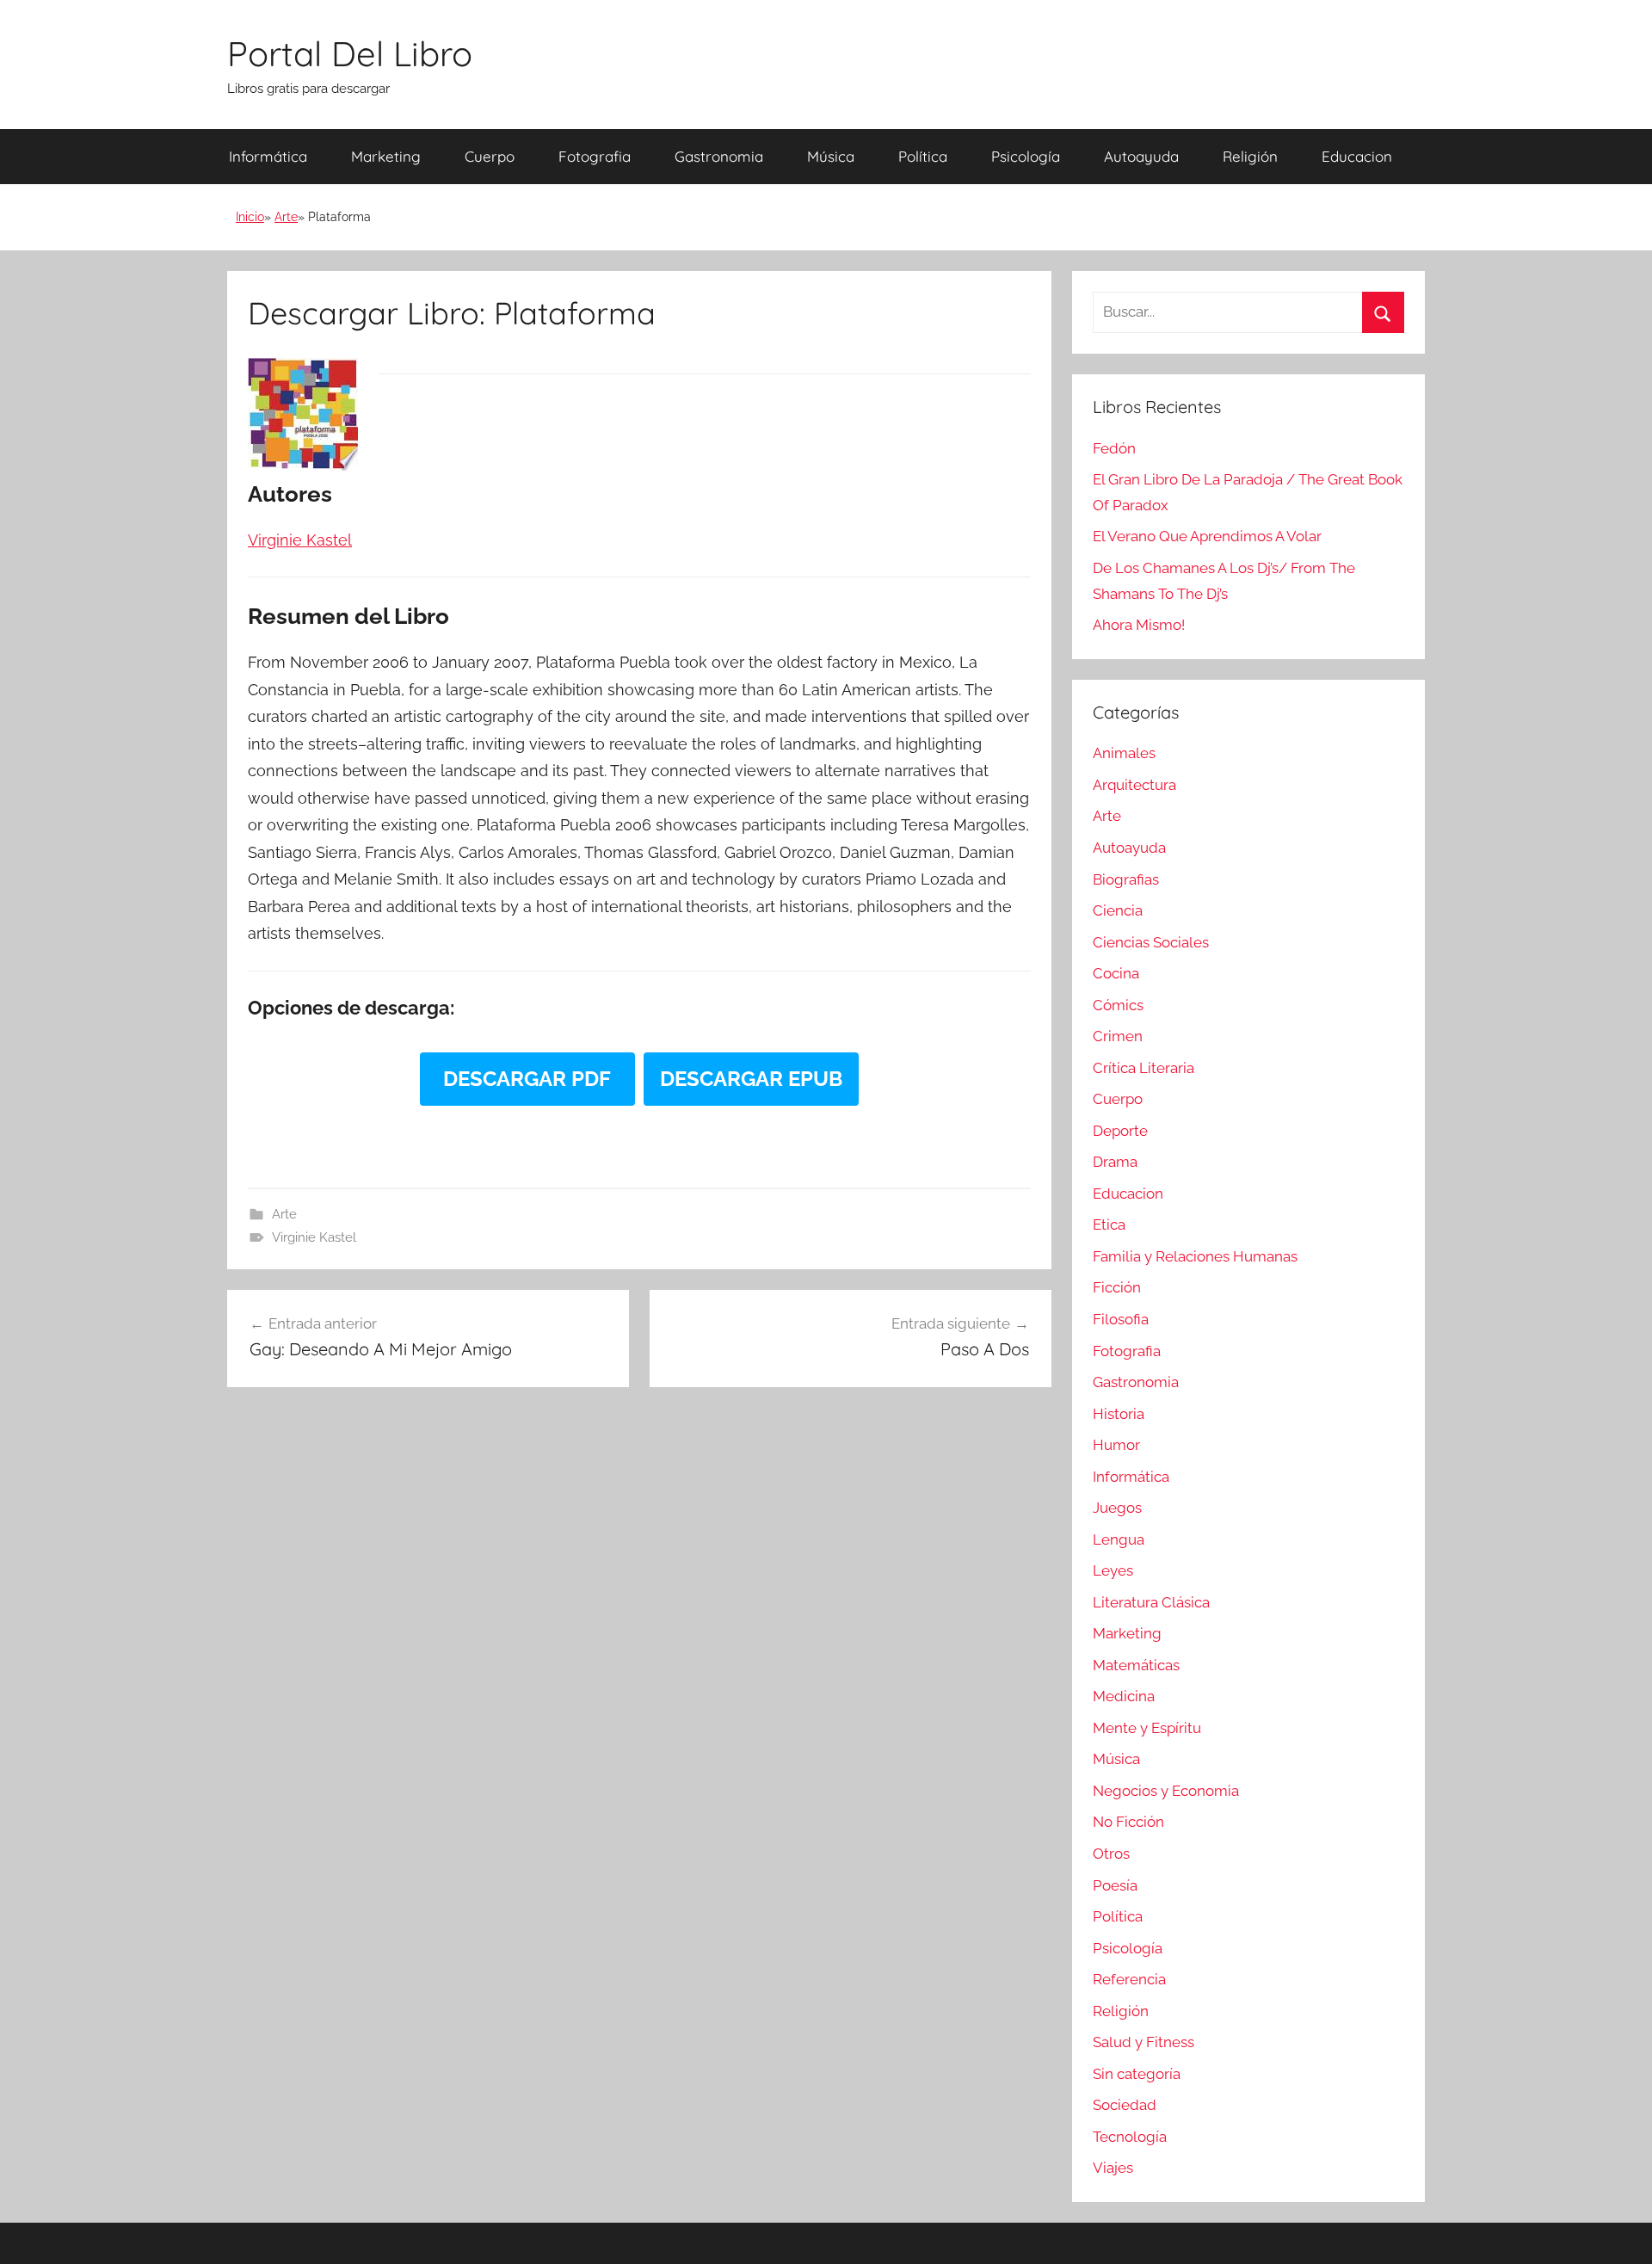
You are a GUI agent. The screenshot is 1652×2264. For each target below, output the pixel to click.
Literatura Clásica (1151, 1602)
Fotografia (595, 156)
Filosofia (1121, 1319)
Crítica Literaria (1143, 1068)
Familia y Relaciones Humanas (1195, 1256)
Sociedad (1125, 2105)
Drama (1115, 1162)
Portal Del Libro (350, 53)
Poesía (1115, 1885)
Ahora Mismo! (1139, 625)
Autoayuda (1141, 156)
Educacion (1357, 156)
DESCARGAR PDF (527, 1079)
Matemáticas (1136, 1665)
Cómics (1118, 1005)
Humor (1116, 1445)
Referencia (1129, 1979)
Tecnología (1130, 2137)
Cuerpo (490, 156)
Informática (268, 156)
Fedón (1114, 448)
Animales (1124, 753)
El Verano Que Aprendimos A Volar (1207, 536)
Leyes (1113, 1570)
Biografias (1126, 879)
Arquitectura (1134, 785)
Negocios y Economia (1166, 1791)
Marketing (386, 156)
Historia (1119, 1414)
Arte (286, 217)
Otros (1111, 1854)
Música (831, 156)
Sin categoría (1137, 2074)
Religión (1250, 156)
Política (923, 156)
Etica (1109, 1225)
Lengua (1119, 1539)
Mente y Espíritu (1147, 1728)
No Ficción (1128, 1822)
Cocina (1116, 973)
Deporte (1120, 1131)
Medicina (1124, 1696)
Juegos (1117, 1508)
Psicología (1026, 156)
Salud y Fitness (1143, 2042)
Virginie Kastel (314, 1237)
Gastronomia (719, 156)
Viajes (1113, 2168)
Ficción (1117, 1287)
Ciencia (1118, 910)
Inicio (250, 217)
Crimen (1118, 1036)
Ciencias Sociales (1151, 942)
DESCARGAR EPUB (751, 1079)
